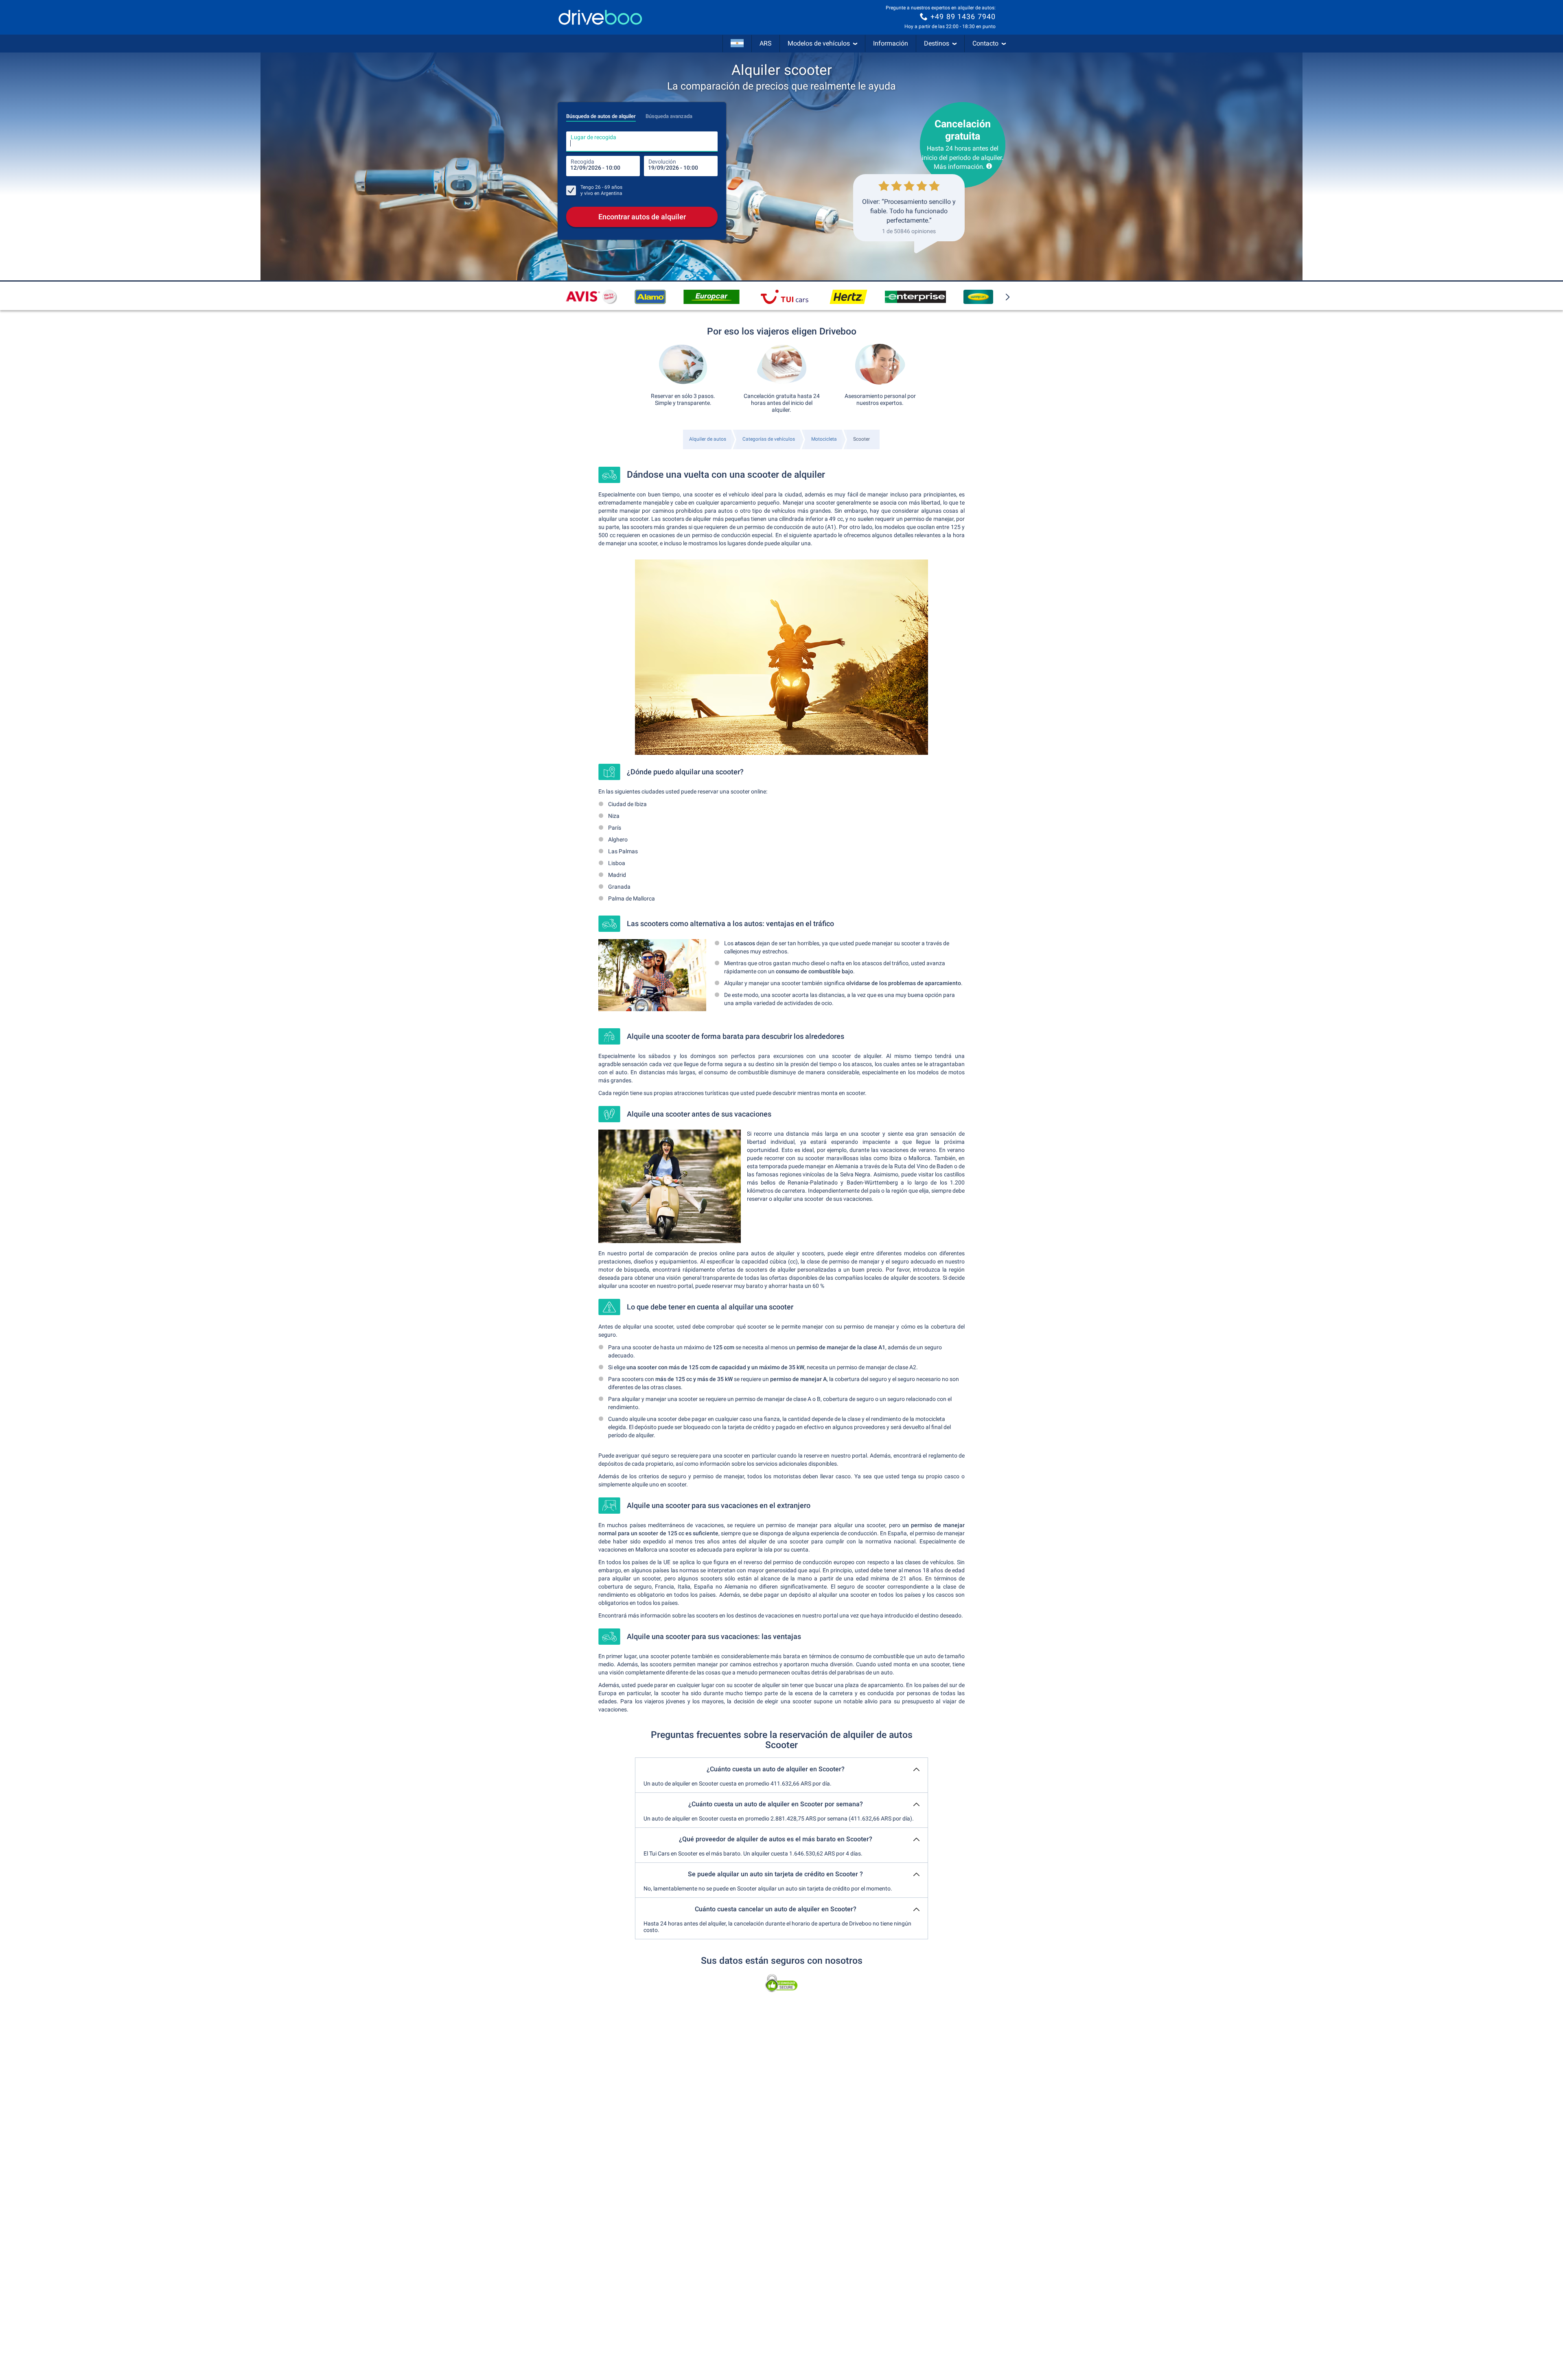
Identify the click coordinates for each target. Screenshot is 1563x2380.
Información (891, 43)
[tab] (601, 114)
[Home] (600, 17)
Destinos (937, 43)
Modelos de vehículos (819, 43)
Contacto (985, 43)
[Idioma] (737, 44)
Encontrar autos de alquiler (642, 217)
